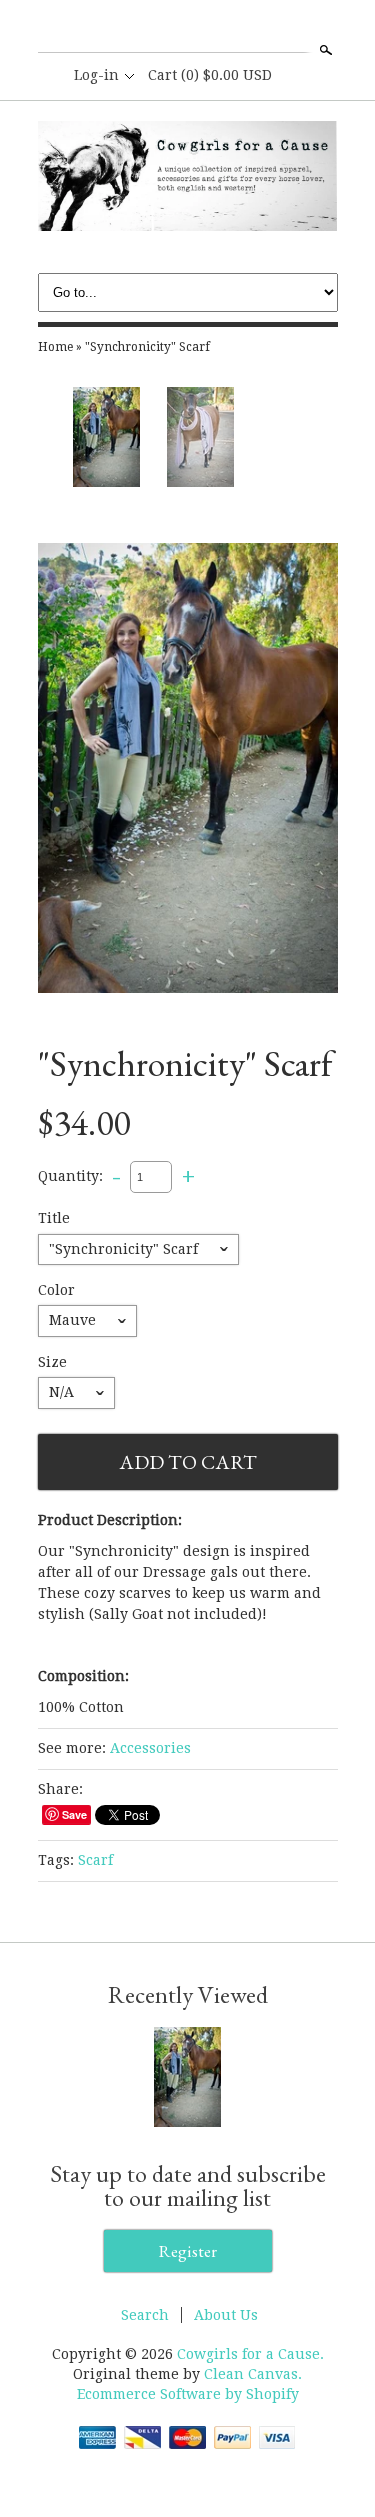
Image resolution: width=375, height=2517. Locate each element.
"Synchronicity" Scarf (147, 347)
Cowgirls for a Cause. (250, 2354)
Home (55, 347)
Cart (210, 75)
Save (74, 1814)
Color (56, 1290)
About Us (226, 2315)
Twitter (187, 28)
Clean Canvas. (253, 2374)
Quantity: (70, 1176)
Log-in (96, 75)
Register (188, 2251)
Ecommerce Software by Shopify (188, 2394)
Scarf (95, 1860)
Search (324, 50)
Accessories (150, 1748)
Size (52, 1362)
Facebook (153, 28)
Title (54, 1218)
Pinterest (221, 28)
